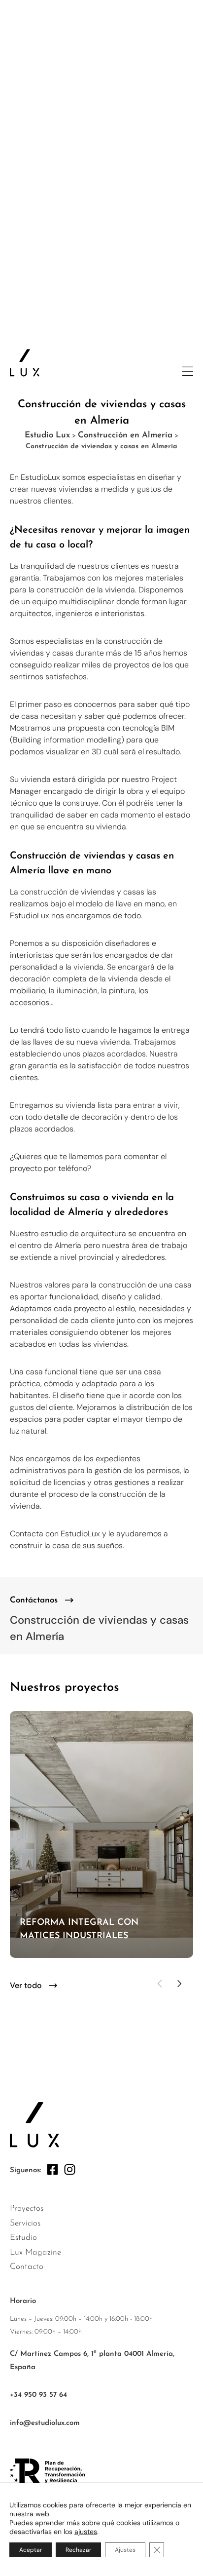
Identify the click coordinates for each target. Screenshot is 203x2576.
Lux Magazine (35, 2252)
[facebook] (52, 2169)
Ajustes (125, 2550)
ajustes (86, 2532)
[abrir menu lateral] (188, 371)
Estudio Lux (47, 435)
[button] (160, 1984)
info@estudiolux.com (45, 2423)
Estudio (23, 2238)
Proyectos (27, 2208)
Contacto (27, 2267)
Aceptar (31, 2550)
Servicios (25, 2223)
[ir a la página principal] (25, 363)
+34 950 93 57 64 (38, 2395)
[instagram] (70, 2169)
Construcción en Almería (125, 435)
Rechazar (78, 2550)
